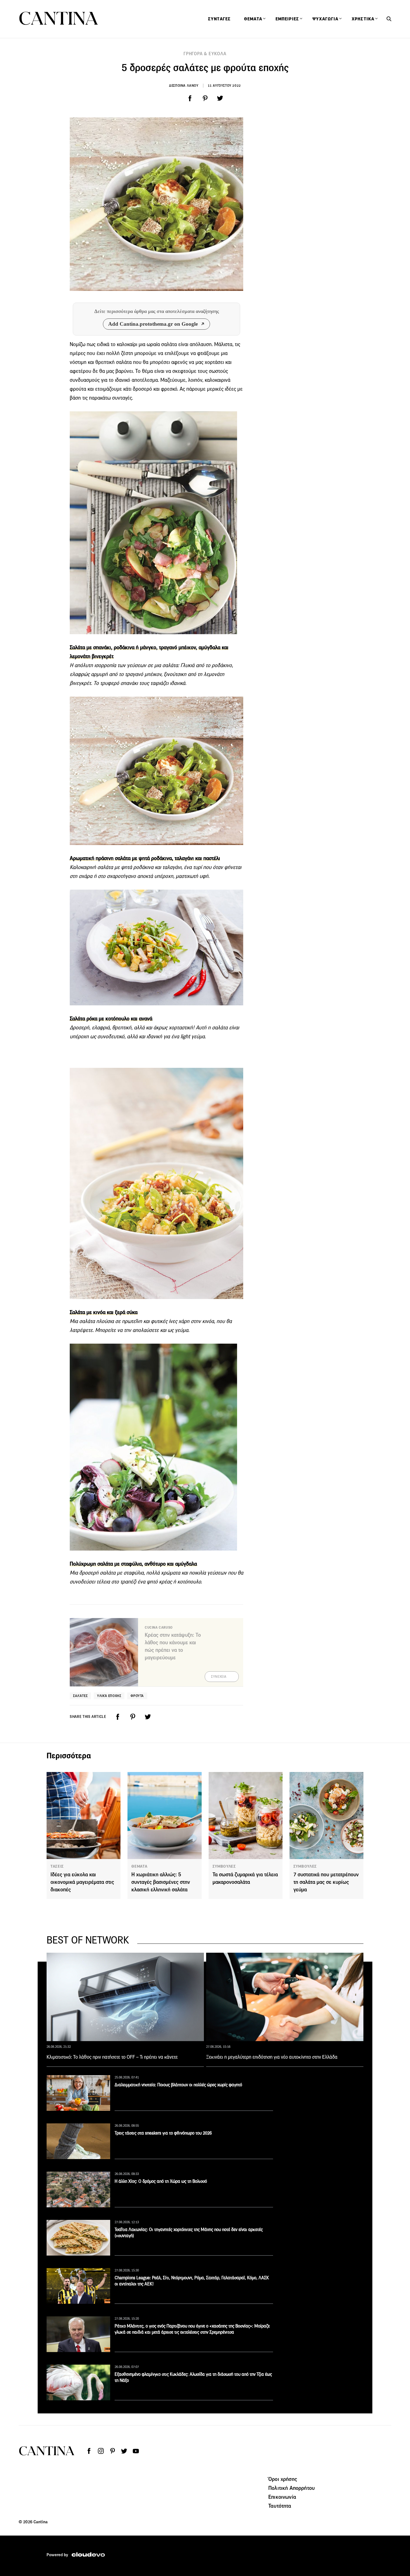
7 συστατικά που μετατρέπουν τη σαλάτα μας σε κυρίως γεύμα (326, 1882)
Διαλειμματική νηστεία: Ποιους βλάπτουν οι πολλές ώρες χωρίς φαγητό (178, 2085)
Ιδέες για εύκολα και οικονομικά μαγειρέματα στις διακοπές (82, 1882)
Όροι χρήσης (283, 2479)
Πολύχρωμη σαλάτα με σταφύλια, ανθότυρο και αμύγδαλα (133, 1564)
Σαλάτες (80, 1696)
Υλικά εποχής (109, 1696)
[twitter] (220, 98)
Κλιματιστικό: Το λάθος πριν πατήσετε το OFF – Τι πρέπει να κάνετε (112, 2057)
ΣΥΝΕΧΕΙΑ (219, 1677)
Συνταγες (219, 19)
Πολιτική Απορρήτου (291, 2488)
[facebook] (190, 98)
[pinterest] (205, 98)
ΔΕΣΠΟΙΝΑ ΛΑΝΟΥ (184, 85)
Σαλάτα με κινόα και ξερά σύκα (104, 1312)
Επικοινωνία (282, 2497)
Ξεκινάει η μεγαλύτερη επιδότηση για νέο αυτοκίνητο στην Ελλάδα (272, 2057)
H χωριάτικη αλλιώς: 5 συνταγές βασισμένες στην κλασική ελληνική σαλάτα (161, 1882)
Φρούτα (137, 1696)
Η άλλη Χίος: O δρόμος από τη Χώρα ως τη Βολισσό (161, 2181)
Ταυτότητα (280, 2506)
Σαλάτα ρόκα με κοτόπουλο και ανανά (111, 1019)
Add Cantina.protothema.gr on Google (153, 324)
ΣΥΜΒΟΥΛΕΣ (224, 1866)
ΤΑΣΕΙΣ (57, 1866)
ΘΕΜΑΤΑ (139, 1866)
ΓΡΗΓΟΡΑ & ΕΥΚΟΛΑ (205, 54)
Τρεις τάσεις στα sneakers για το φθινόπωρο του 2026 (163, 2133)
